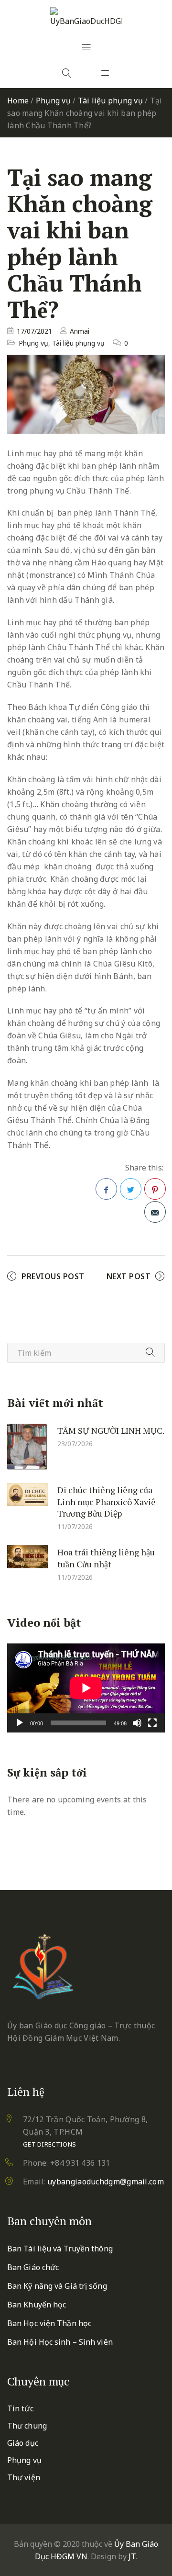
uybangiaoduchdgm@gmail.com (106, 2182)
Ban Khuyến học (37, 2305)
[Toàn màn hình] (152, 1723)
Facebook (106, 1189)
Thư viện (24, 2477)
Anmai (80, 331)
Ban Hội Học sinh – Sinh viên (60, 2342)
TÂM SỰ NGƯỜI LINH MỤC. (111, 1430)
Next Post (129, 1276)
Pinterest (155, 1189)
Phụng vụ (53, 101)
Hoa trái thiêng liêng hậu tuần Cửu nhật (106, 1558)
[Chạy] (20, 1723)
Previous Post (53, 1276)
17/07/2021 (34, 331)
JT (132, 2556)
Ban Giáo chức (33, 2267)
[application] (86, 1688)
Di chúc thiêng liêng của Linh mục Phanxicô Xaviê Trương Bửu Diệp (107, 1502)
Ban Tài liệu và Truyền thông (60, 2249)
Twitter (131, 1189)
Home (18, 101)
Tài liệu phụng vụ (110, 101)
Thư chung (27, 2426)
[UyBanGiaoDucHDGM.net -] (86, 17)
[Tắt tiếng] (137, 1723)
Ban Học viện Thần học (49, 2323)
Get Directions (49, 2144)
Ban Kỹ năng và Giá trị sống (57, 2286)
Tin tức (20, 2408)
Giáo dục (23, 2443)
